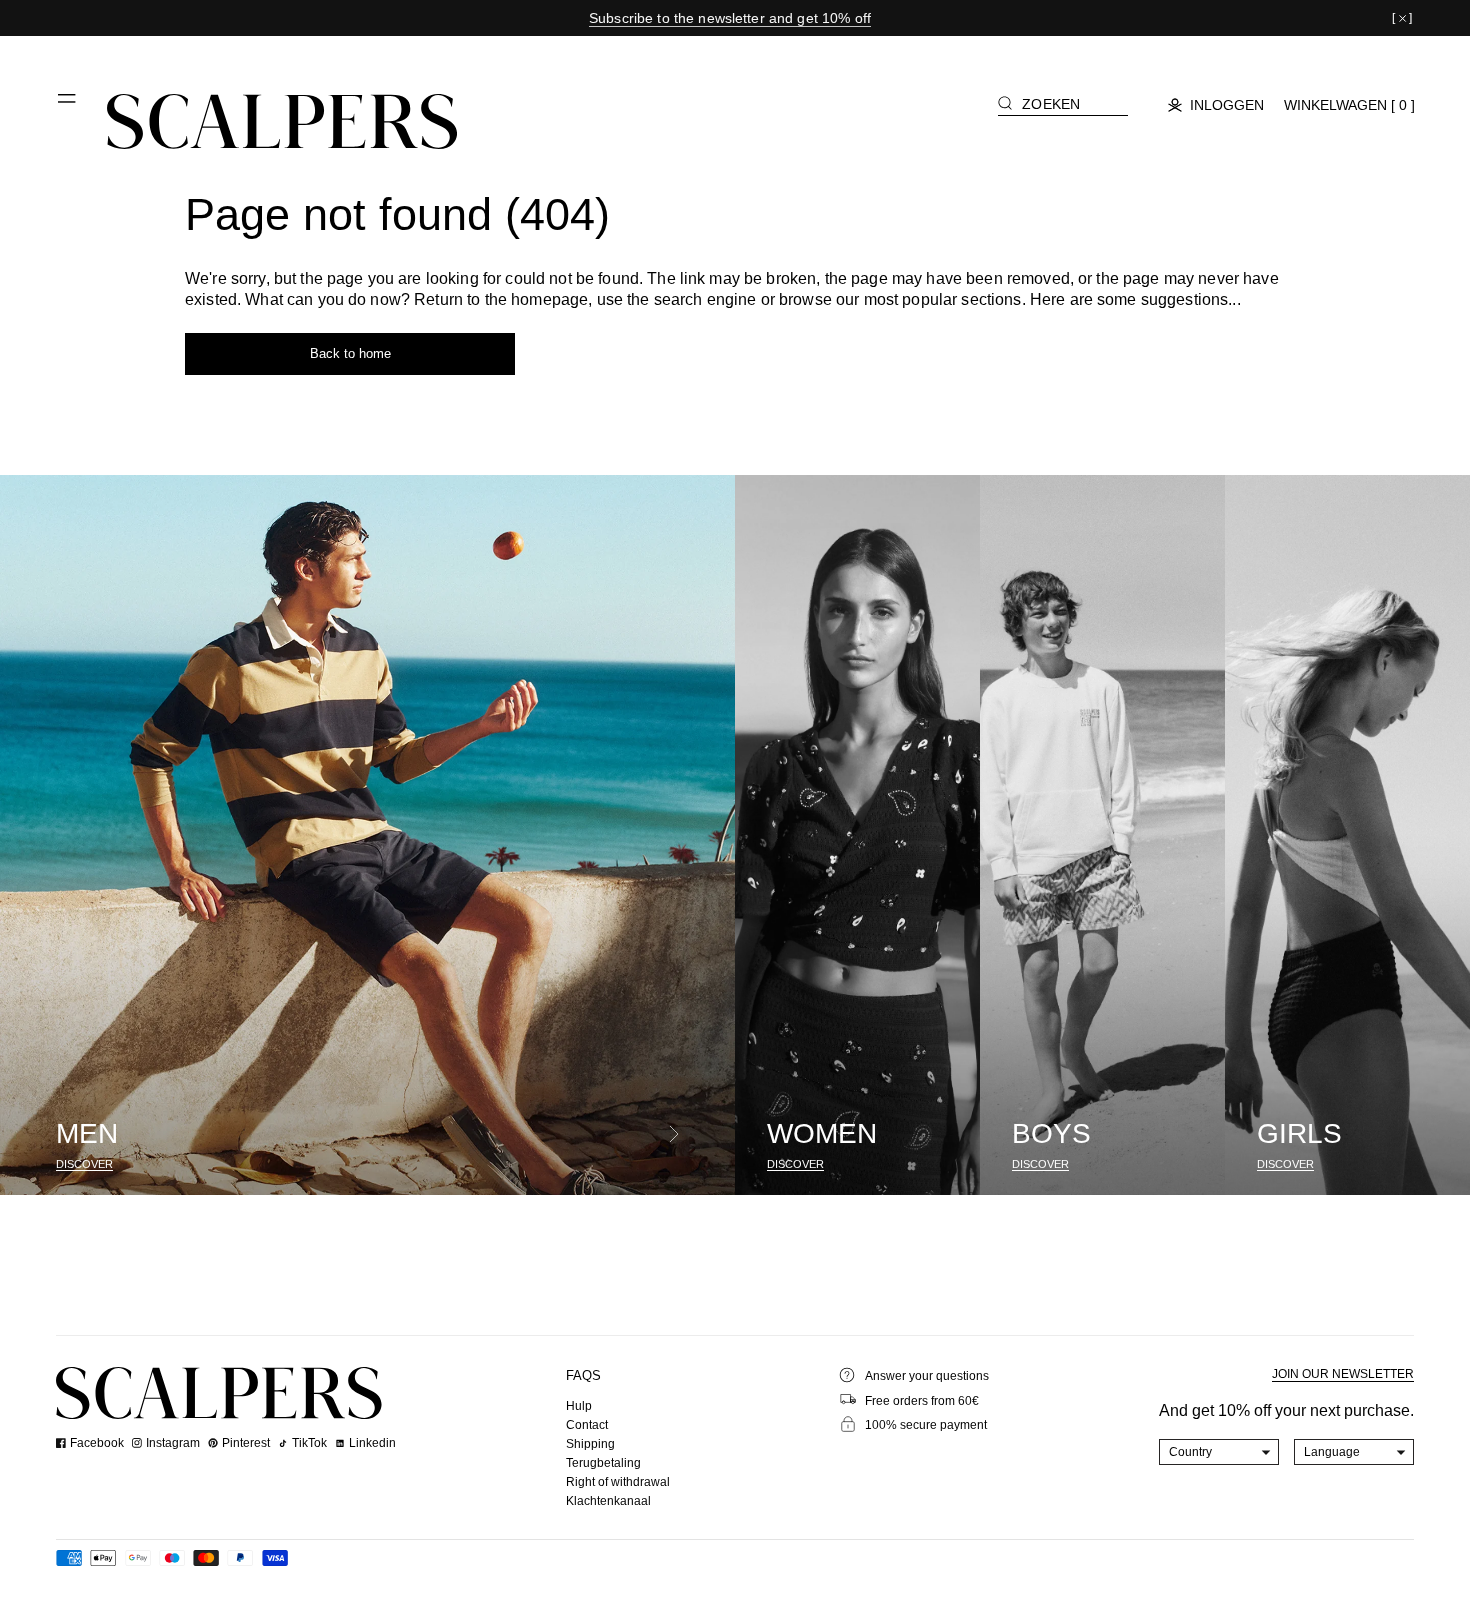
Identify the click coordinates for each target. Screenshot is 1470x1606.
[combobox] (1219, 1452)
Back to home (350, 353)
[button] (68, 106)
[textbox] (1219, 1452)
